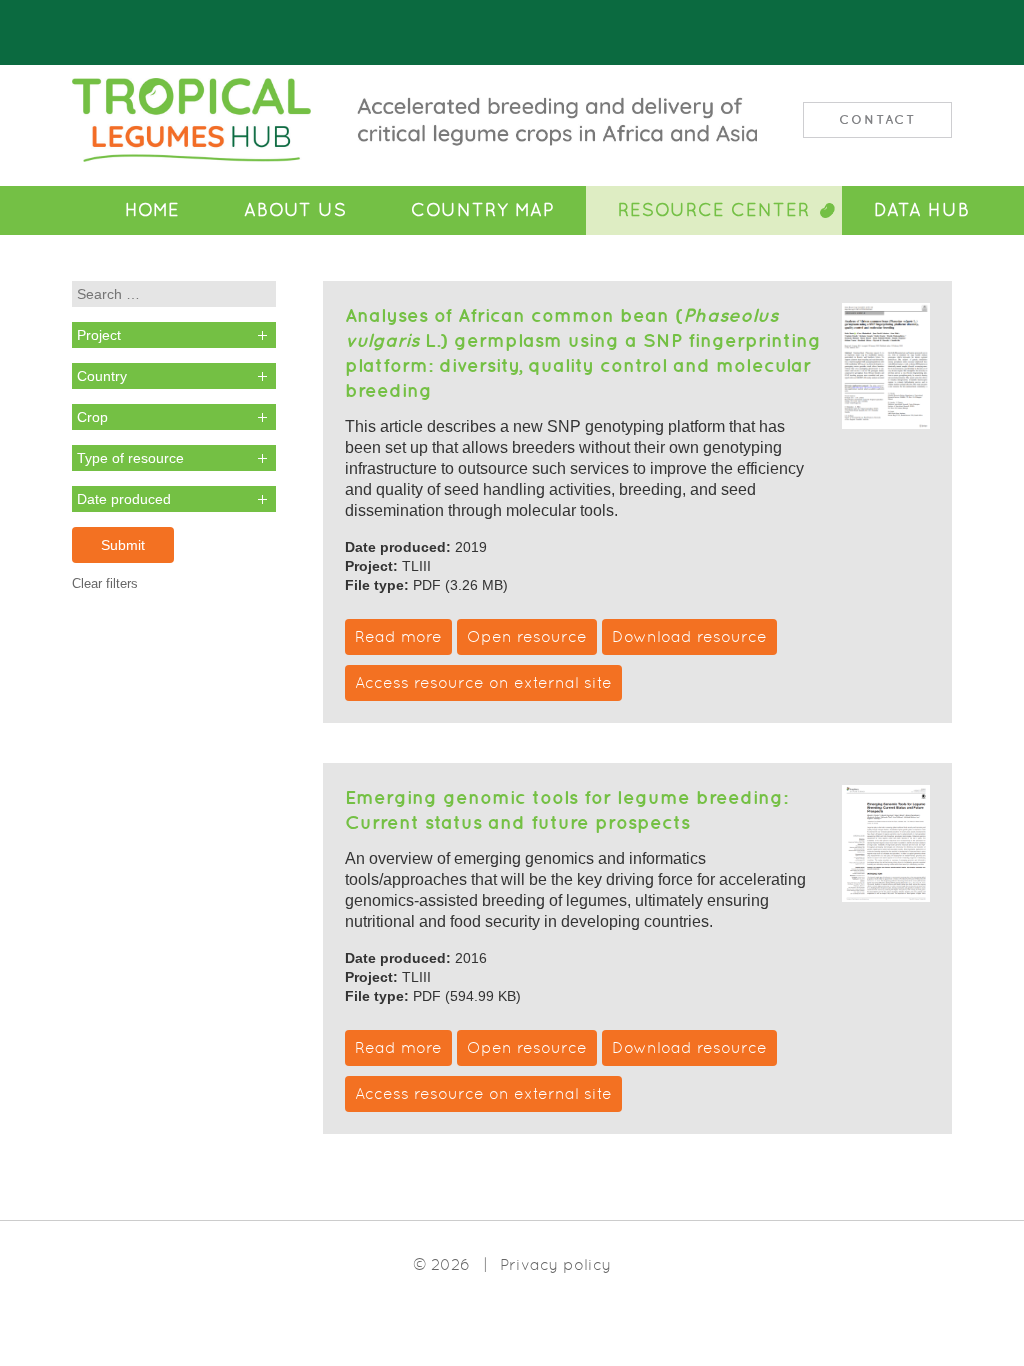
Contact (877, 119)
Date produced (124, 499)
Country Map (482, 210)
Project (99, 335)
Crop (92, 417)
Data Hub (922, 210)
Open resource (527, 636)
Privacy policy (555, 1264)
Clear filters (105, 583)
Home (152, 210)
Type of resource (130, 458)
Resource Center (714, 210)
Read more (398, 636)
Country (102, 376)
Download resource (689, 636)
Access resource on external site (483, 682)
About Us (295, 210)
